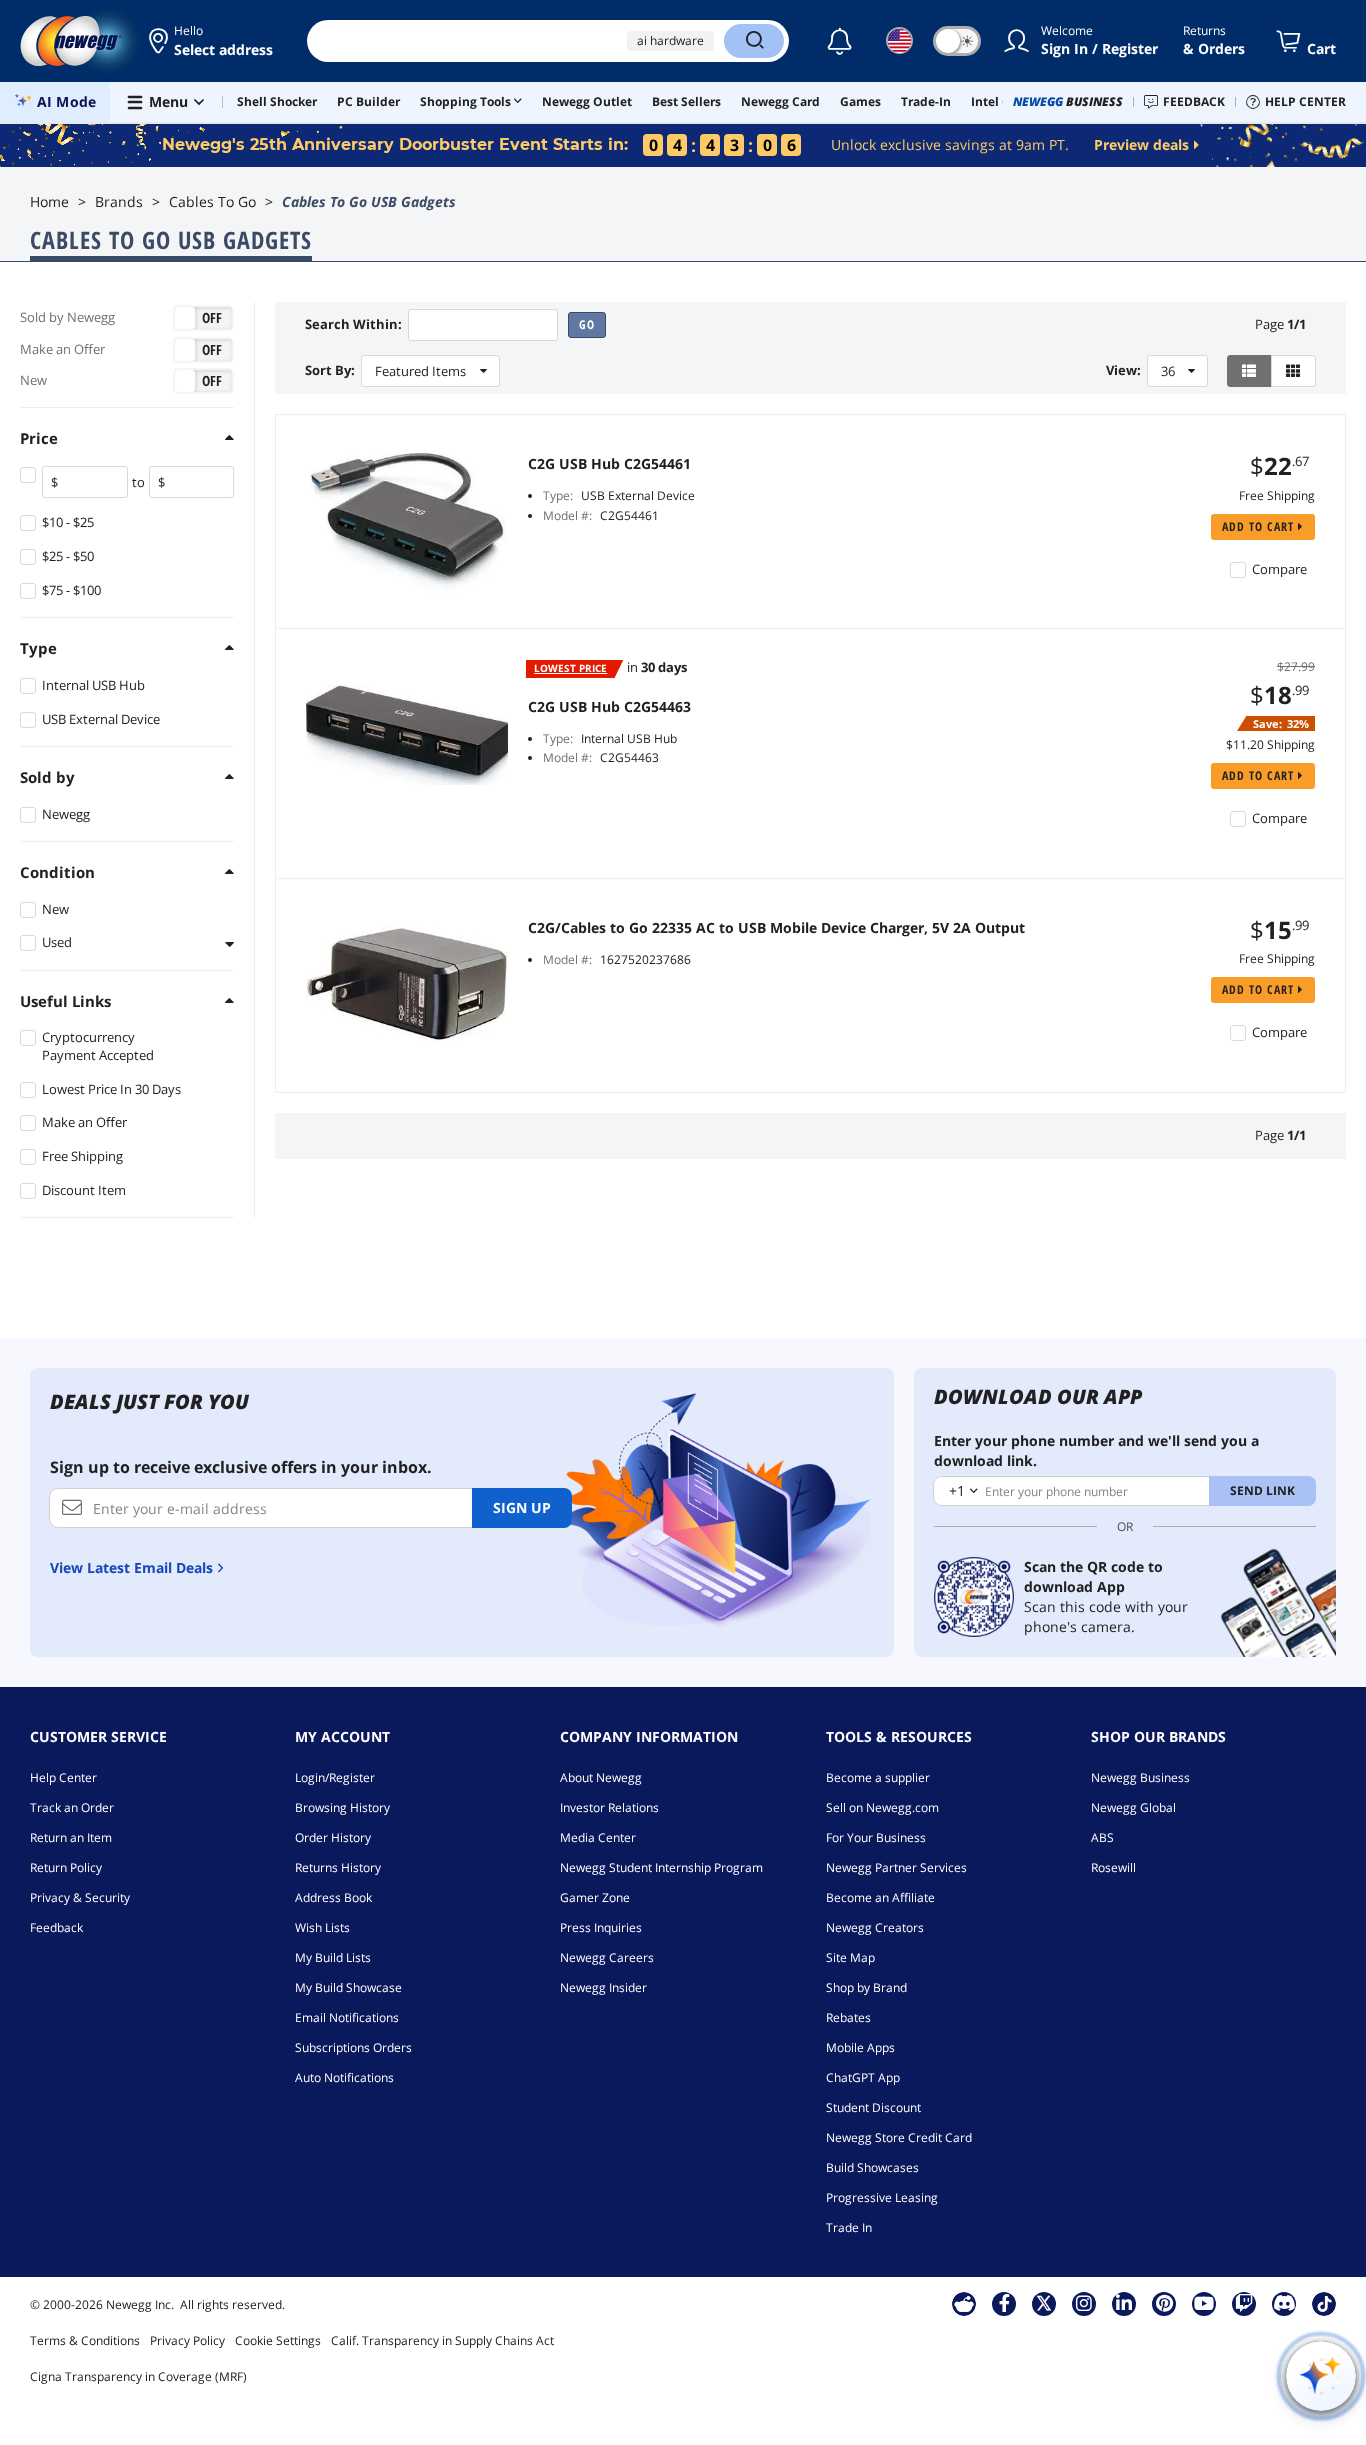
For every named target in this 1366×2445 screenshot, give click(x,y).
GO (587, 324)
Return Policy (66, 1867)
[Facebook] (1004, 2303)
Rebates (848, 2017)
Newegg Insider (603, 1987)
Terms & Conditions (85, 2340)
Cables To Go (212, 201)
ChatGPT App (863, 2077)
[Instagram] (1084, 2303)
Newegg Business (1140, 1777)
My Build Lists (333, 1957)
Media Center (598, 1837)
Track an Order (72, 1807)
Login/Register (335, 1777)
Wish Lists (322, 1927)
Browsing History (342, 1807)
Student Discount (873, 2107)
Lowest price (570, 668)
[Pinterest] (1164, 2303)
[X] (1044, 2303)
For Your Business (876, 1837)
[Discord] (1284, 2303)
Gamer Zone (595, 1897)
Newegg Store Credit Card (899, 2137)
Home (49, 201)
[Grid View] (1293, 371)
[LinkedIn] (1124, 2303)
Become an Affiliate (880, 1897)
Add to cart (1260, 526)
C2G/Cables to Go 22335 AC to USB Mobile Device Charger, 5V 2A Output (776, 928)
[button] (212, 41)
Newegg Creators (875, 1927)
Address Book (333, 1897)
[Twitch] (1244, 2303)
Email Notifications (347, 2017)
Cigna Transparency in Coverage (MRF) (138, 2376)
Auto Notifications (344, 2077)
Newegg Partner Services (896, 1867)
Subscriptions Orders (353, 2047)
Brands (119, 201)
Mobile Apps (860, 2047)
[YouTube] (1204, 2303)
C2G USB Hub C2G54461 (609, 464)
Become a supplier (878, 1777)
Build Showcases (872, 2167)
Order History (333, 1837)
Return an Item (71, 1837)
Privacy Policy (187, 2340)
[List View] (1249, 371)
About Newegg (601, 1777)
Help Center (63, 1777)
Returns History (338, 1867)
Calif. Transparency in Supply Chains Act (442, 2340)
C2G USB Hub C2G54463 (609, 707)
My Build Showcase (348, 1987)
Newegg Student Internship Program (661, 1867)
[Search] (754, 41)
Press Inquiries (601, 1927)
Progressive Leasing (882, 2197)
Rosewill (1113, 1867)
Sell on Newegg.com (882, 1807)
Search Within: (353, 324)
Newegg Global (1133, 1807)
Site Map (850, 1957)
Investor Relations (609, 1807)
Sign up (522, 1507)
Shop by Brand (866, 1987)
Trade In (849, 2227)
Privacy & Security (80, 1897)
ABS (1102, 1837)
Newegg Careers (607, 1957)
